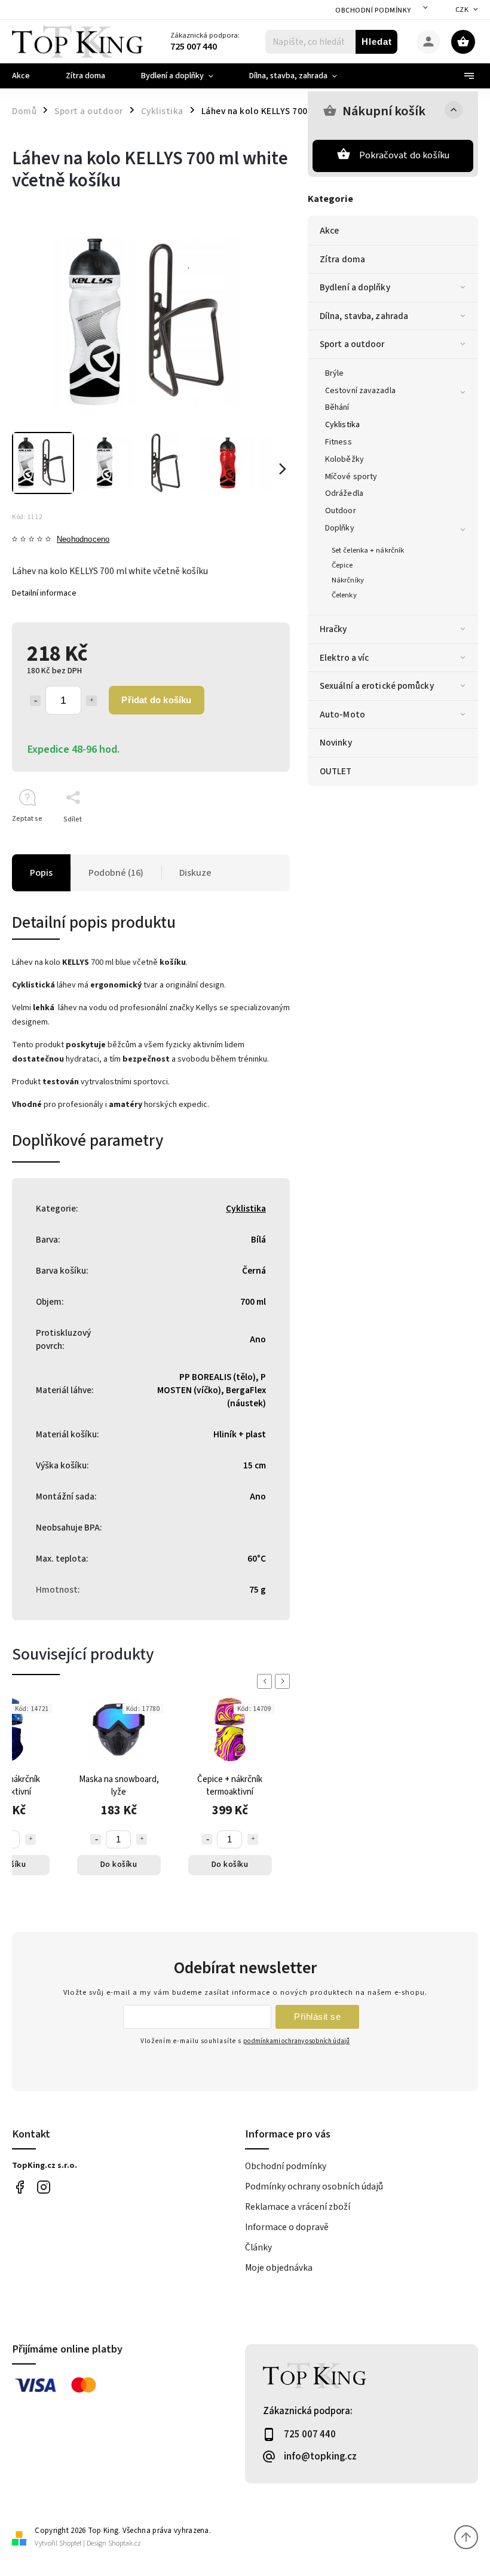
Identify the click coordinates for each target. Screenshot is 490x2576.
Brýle (335, 373)
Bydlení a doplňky (355, 287)
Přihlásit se (317, 2017)
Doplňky (340, 528)
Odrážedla (344, 493)
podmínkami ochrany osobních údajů (296, 2041)
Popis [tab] (41, 873)
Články (258, 2247)
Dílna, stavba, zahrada (364, 316)
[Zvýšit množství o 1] (91, 701)
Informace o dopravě (287, 2227)
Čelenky (344, 595)
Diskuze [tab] (195, 873)
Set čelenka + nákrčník (368, 550)
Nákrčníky (348, 580)
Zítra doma (342, 259)
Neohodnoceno (83, 540)
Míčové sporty (351, 477)
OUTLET (336, 771)
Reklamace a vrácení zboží (298, 2207)
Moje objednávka (279, 2268)
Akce (329, 231)
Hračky (333, 629)
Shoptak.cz (125, 2543)
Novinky (336, 743)
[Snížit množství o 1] (35, 701)
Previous (267, 1681)
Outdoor (341, 511)
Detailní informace (44, 593)
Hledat (377, 42)
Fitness (339, 442)
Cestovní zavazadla (360, 391)
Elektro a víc (344, 658)
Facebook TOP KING (19, 2187)
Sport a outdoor (352, 344)
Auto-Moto (342, 714)
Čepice (342, 565)
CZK (462, 10)
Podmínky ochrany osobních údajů (314, 2186)
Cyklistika (342, 425)
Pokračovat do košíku (405, 155)
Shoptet (71, 2543)
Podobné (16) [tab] (116, 873)
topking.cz (43, 2187)
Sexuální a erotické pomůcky (377, 686)
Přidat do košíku (156, 700)
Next (284, 1681)
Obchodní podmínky (373, 10)
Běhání (337, 407)
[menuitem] (30, 76)
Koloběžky (344, 459)
